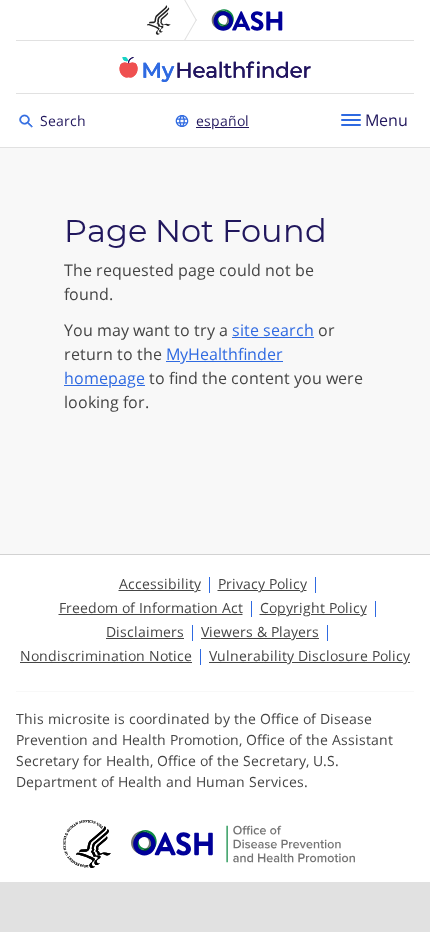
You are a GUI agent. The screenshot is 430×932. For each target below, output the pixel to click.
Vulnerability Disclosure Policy (309, 655)
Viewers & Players (260, 631)
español (222, 120)
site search (273, 330)
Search (66, 119)
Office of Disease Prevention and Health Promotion (247, 20)
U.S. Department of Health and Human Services (167, 20)
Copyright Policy (313, 607)
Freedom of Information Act (151, 607)
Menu (386, 120)
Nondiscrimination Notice (106, 655)
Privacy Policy (262, 583)
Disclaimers (145, 631)
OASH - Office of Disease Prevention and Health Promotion (243, 844)
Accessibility (160, 583)
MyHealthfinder (215, 69)
